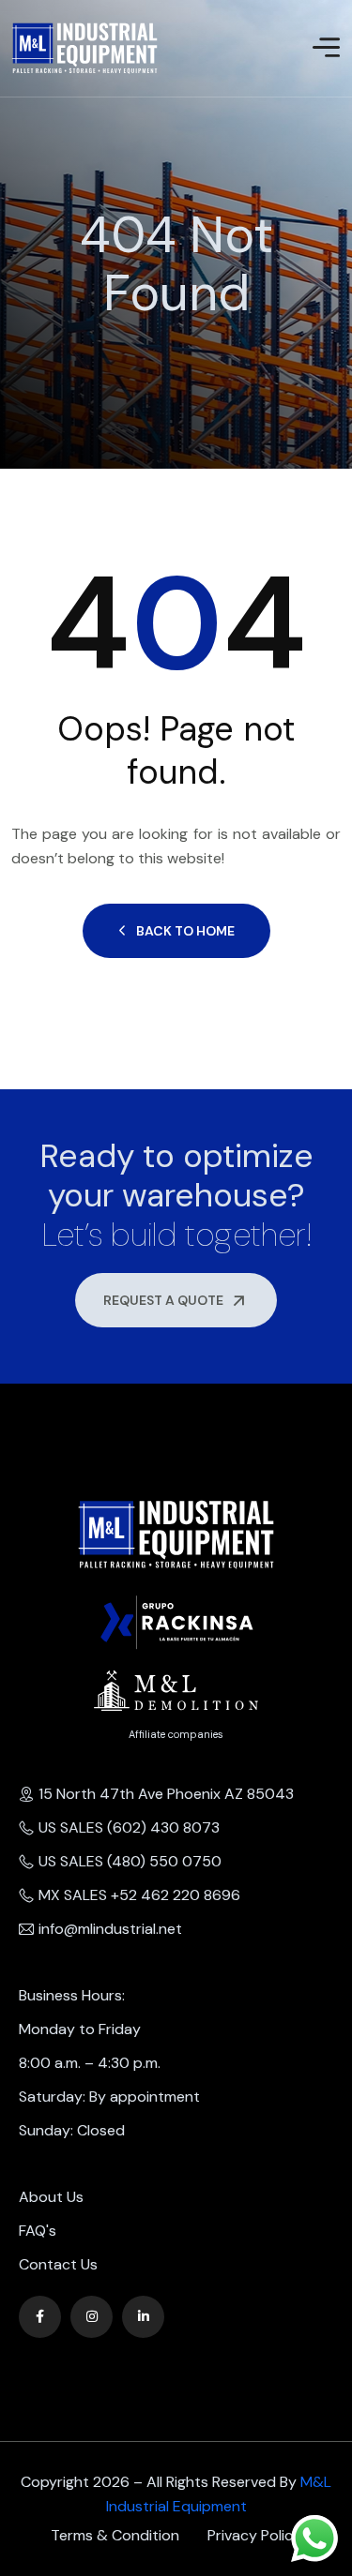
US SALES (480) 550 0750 (130, 1861)
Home (13, 335)
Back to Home (185, 931)
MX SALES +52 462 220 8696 (139, 1895)
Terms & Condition (115, 2535)
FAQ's (38, 2231)
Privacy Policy (254, 2535)
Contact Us (58, 2264)
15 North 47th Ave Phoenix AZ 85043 (166, 1794)
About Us (51, 2197)
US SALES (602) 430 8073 (129, 1827)
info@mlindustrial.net (110, 1929)
